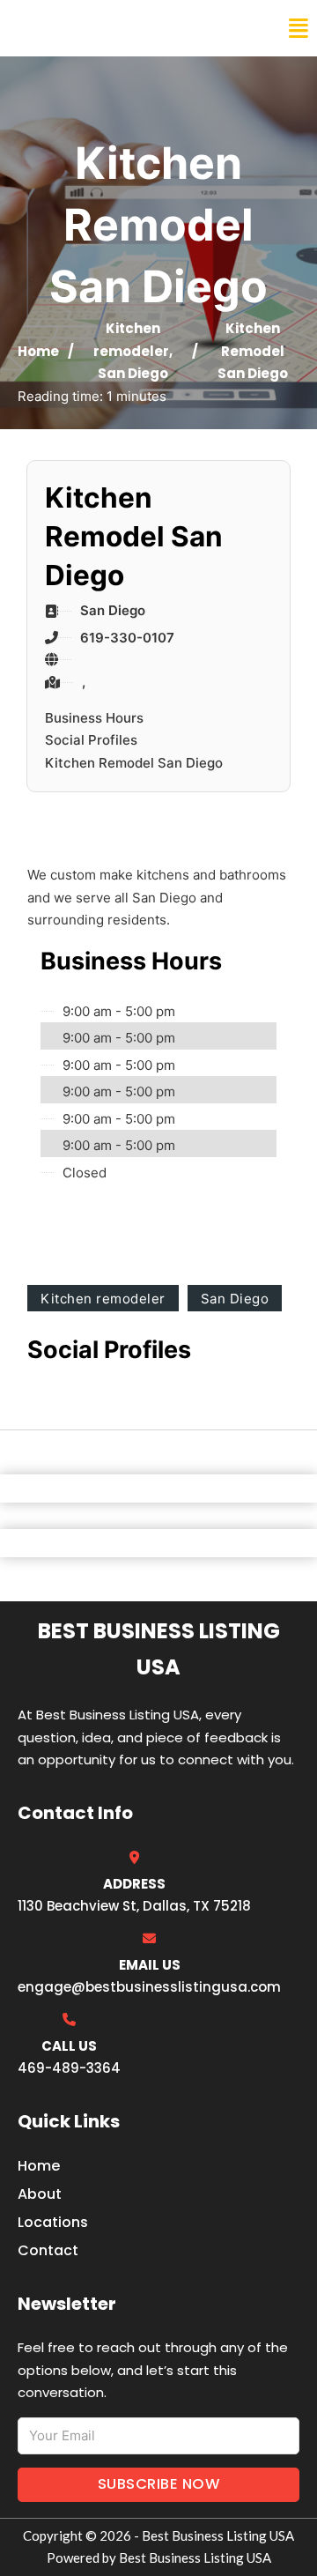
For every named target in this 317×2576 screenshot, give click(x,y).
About (40, 2194)
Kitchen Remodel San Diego (134, 763)
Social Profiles (91, 740)
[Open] (299, 29)
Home (38, 351)
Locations (53, 2222)
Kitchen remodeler (103, 1299)
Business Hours (94, 718)
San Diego (133, 373)
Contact (48, 2250)
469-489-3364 (69, 2068)
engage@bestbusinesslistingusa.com (149, 1987)
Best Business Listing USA (132, 28)
